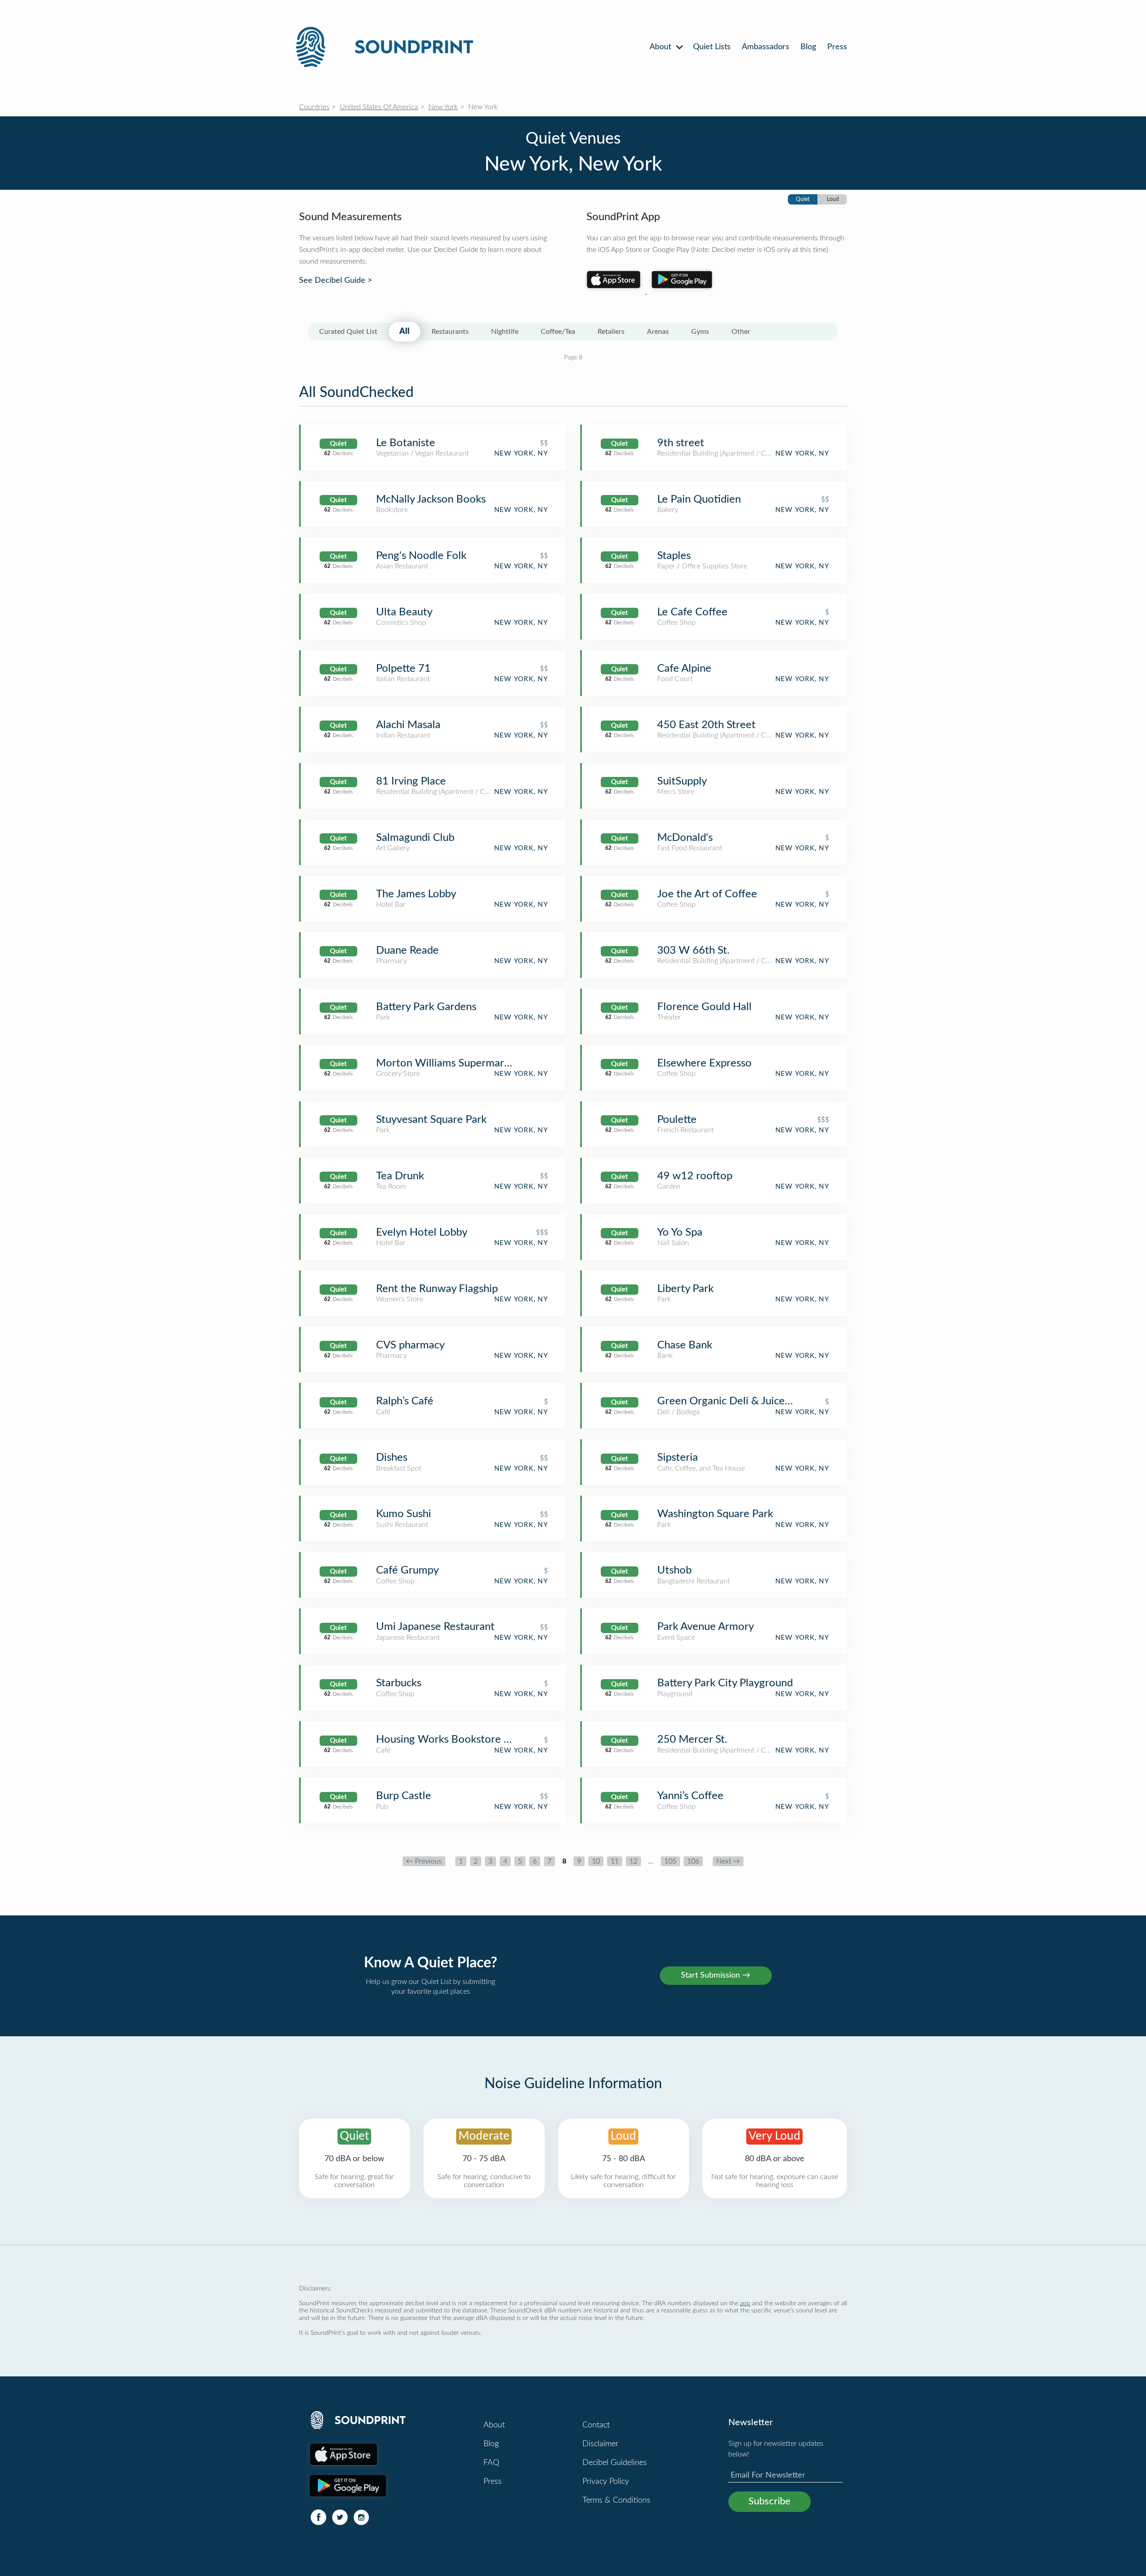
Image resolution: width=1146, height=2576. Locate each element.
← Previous (424, 1861)
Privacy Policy (606, 2482)
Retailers (611, 332)
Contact (596, 2425)
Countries (314, 107)
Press (837, 47)
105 (670, 1861)
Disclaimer (600, 2444)
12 (633, 1861)
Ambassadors (765, 47)
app (745, 2303)
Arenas (658, 332)
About (661, 47)
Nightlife (505, 332)
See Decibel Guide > (336, 281)
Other (741, 332)
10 (596, 1861)
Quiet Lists (712, 47)
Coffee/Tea (558, 332)
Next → (728, 1861)
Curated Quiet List (348, 332)
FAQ (491, 2463)
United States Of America (379, 107)
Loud (833, 199)
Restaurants (450, 332)
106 (693, 1861)
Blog (808, 47)
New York (443, 107)
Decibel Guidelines (615, 2463)
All (404, 332)
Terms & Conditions (616, 2500)
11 (615, 1861)
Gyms (700, 332)
